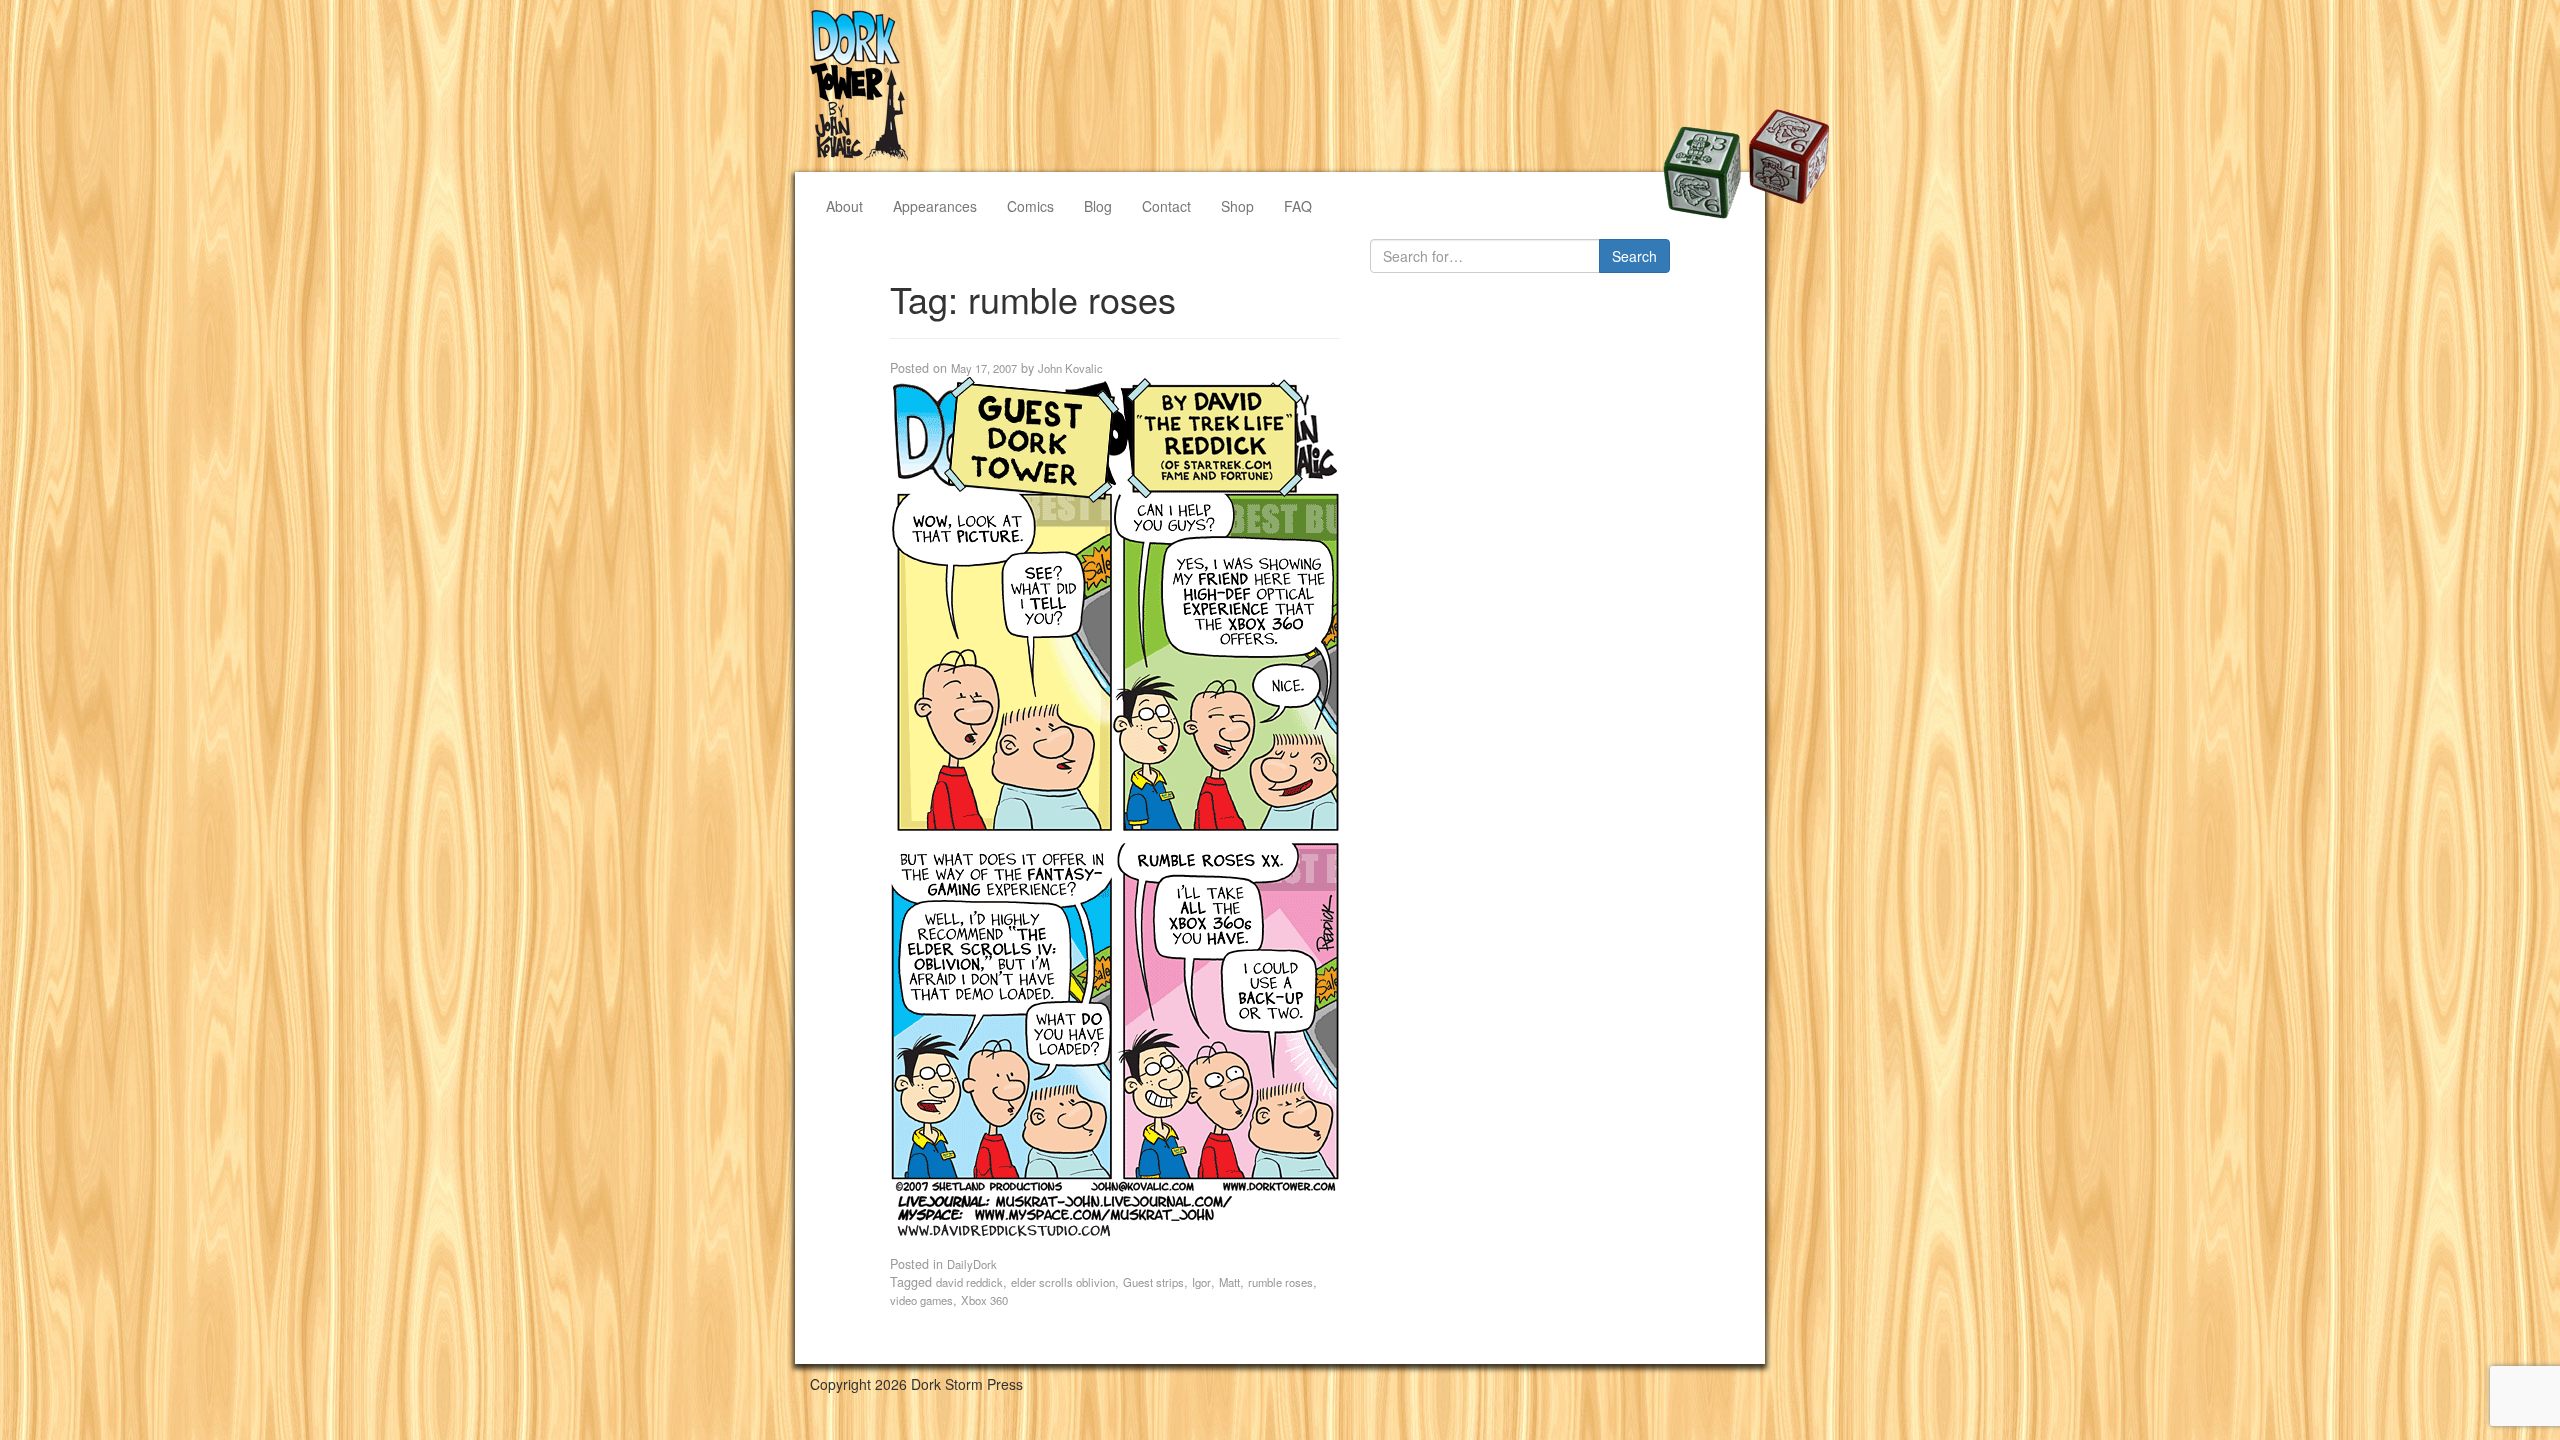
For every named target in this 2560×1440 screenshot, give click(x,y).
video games (921, 1300)
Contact (1166, 206)
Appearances (935, 206)
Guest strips (1153, 1282)
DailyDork (972, 1264)
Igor (1201, 1282)
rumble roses (1280, 1282)
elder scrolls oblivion (1063, 1282)
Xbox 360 (984, 1300)
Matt (1229, 1282)
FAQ (1298, 206)
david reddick (969, 1282)
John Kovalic (1070, 368)
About (844, 206)
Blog (1098, 206)
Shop (1237, 206)
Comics (1030, 206)
